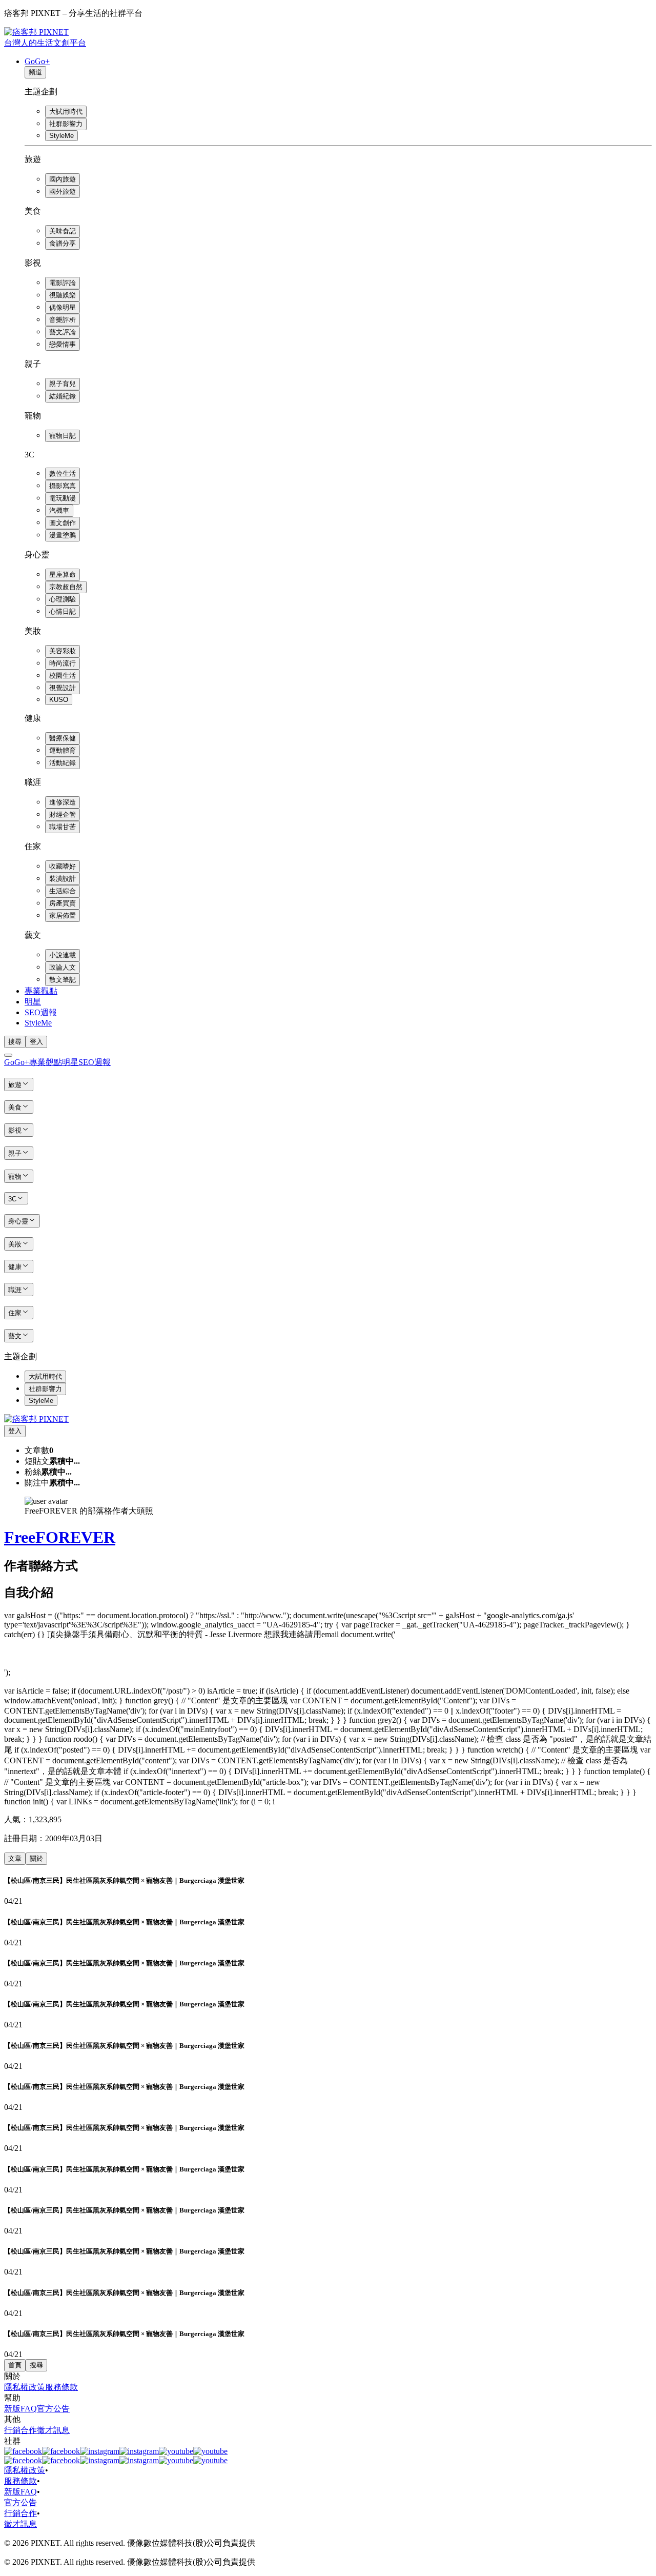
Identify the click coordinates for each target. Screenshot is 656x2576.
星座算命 (63, 575)
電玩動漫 (63, 498)
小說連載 (63, 955)
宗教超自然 (66, 587)
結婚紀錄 (63, 396)
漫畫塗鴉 (63, 535)
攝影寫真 (63, 486)
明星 (33, 1002)
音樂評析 (63, 320)
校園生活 (63, 676)
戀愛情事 (63, 344)
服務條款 (61, 2387)
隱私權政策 (25, 2387)
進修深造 (63, 802)
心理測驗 (63, 599)
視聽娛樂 (63, 295)
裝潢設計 (63, 879)
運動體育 (63, 750)
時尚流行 (63, 663)
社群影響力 (66, 124)
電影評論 (63, 283)
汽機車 (59, 510)
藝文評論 (63, 332)
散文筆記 (63, 980)
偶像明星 (63, 307)
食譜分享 (63, 243)
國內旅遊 (63, 179)
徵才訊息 (53, 2430)
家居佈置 (63, 915)
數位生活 (63, 474)
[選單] (8, 1055)
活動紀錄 (63, 763)
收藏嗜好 (63, 866)
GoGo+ (37, 61)
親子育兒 (63, 384)
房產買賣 (63, 903)
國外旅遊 (63, 192)
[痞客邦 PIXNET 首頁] (36, 1419)
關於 (36, 1858)
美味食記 (63, 231)
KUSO (59, 700)
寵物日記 (63, 436)
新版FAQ (20, 2409)
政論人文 (63, 967)
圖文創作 (63, 523)
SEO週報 (41, 1012)
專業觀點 (41, 991)
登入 (36, 1042)
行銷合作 (20, 2430)
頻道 (35, 72)
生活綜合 (63, 891)
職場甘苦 (63, 827)
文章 (15, 1858)
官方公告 (53, 2409)
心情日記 (63, 611)
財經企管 (63, 814)
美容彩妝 (63, 651)
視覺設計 (63, 688)
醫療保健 (63, 738)
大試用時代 (66, 112)
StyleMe (61, 136)
